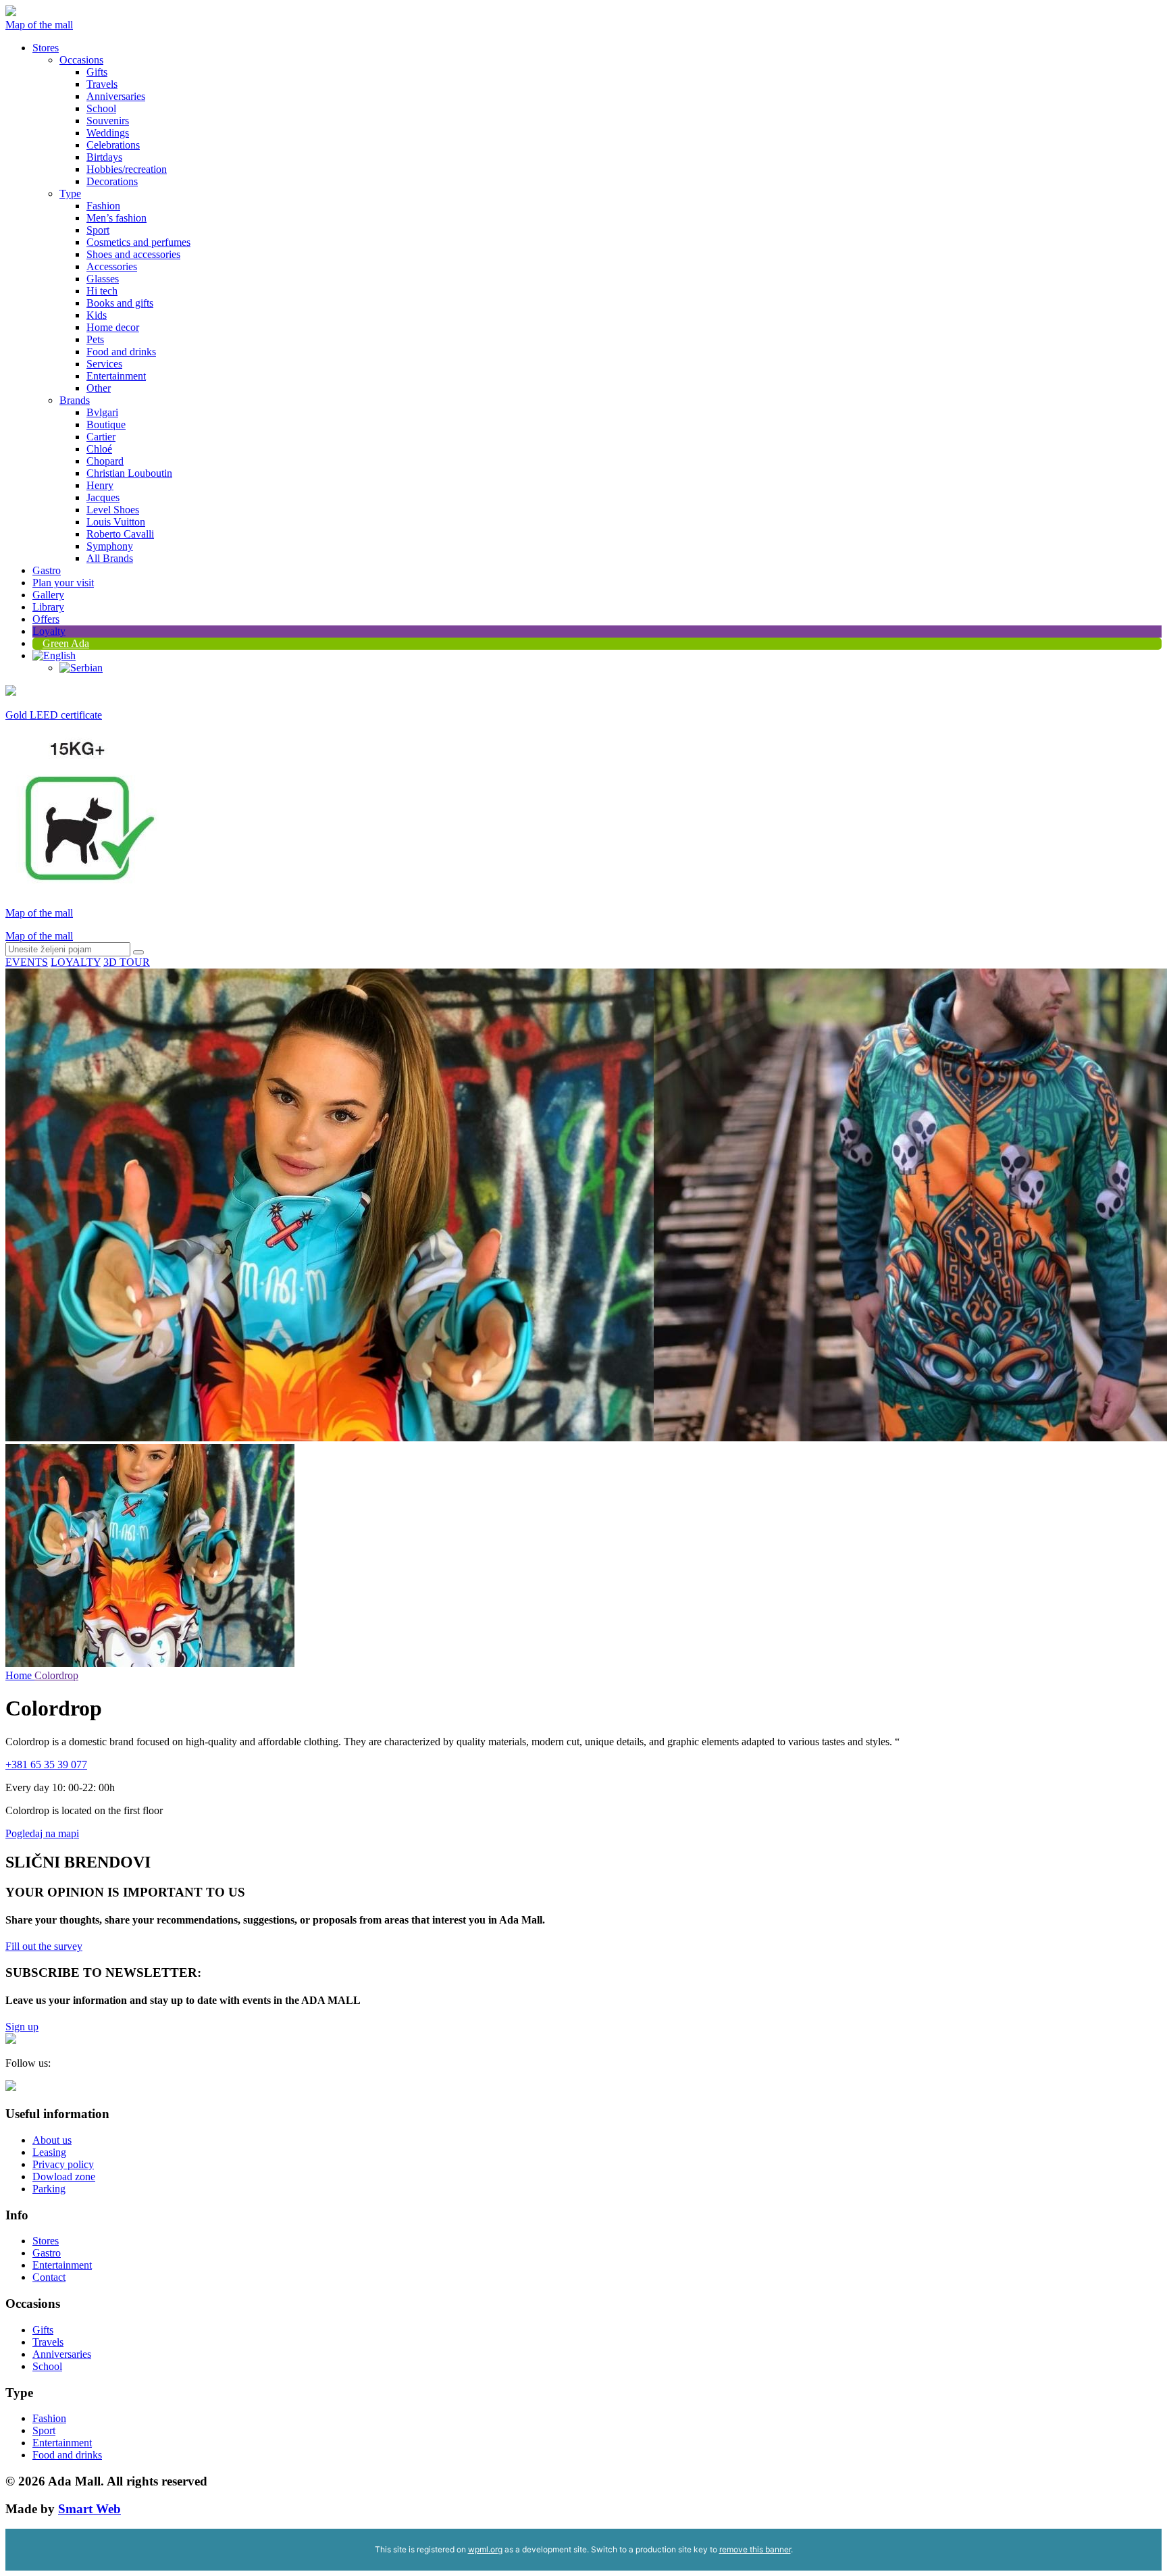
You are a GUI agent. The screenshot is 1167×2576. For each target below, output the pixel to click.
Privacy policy (63, 2164)
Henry (100, 485)
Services (104, 364)
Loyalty (49, 631)
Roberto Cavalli (120, 534)
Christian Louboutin (129, 473)
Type (70, 194)
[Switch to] (54, 655)
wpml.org (485, 2549)
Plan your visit (63, 583)
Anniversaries (116, 96)
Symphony (110, 546)
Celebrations (113, 145)
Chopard (105, 461)
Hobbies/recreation (127, 169)
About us (52, 2140)
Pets (95, 339)
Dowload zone (64, 2176)
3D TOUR (127, 962)
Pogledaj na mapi (42, 1833)
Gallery (48, 595)
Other (99, 388)
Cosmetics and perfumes (138, 242)
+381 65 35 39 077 (46, 1764)
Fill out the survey (44, 1946)
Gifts (97, 72)
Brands (75, 400)
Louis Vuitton (116, 522)
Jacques (103, 497)
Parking (49, 2189)
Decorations (112, 181)
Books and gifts (120, 303)
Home (20, 1675)
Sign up (22, 2027)
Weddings (108, 133)
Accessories (112, 266)
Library (48, 607)
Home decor (113, 327)
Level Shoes (113, 510)
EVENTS (27, 962)
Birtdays (104, 157)
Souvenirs (108, 121)
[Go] (138, 952)
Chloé (99, 449)
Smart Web (89, 2509)
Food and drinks (121, 352)
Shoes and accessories (133, 254)
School (101, 108)
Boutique (106, 424)
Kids (97, 315)
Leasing (49, 2152)
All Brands (110, 558)
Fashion (103, 206)
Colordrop (56, 1675)
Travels (102, 84)
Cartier (101, 437)
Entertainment (116, 376)
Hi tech (102, 291)
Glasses (103, 279)
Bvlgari (102, 412)
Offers (46, 619)
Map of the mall (39, 25)
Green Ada (66, 643)
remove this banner (755, 2549)
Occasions (81, 60)
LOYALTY (76, 962)
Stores (46, 48)
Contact (49, 2277)
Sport (98, 230)
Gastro (47, 570)
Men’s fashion (116, 218)
